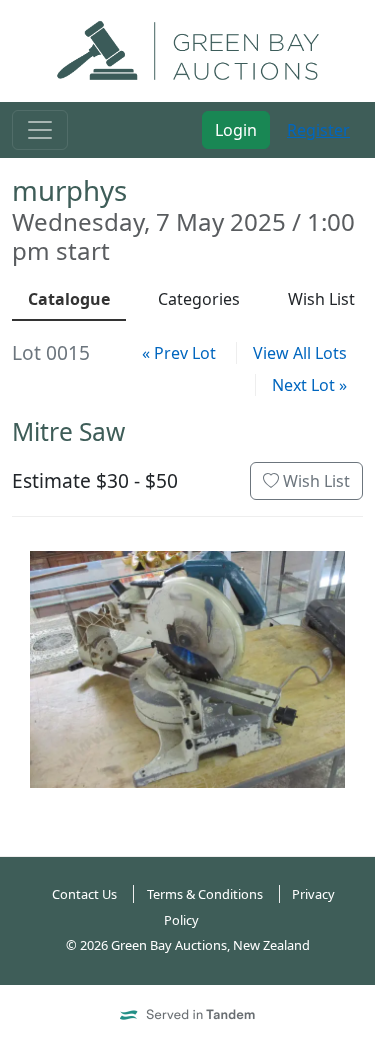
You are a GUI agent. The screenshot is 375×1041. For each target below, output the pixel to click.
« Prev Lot (179, 353)
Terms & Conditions (205, 894)
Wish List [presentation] (321, 299)
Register (318, 130)
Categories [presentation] (199, 299)
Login (236, 130)
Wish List (314, 481)
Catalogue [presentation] (69, 299)
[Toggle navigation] (40, 130)
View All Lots (300, 353)
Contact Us (84, 894)
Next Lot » (309, 385)
